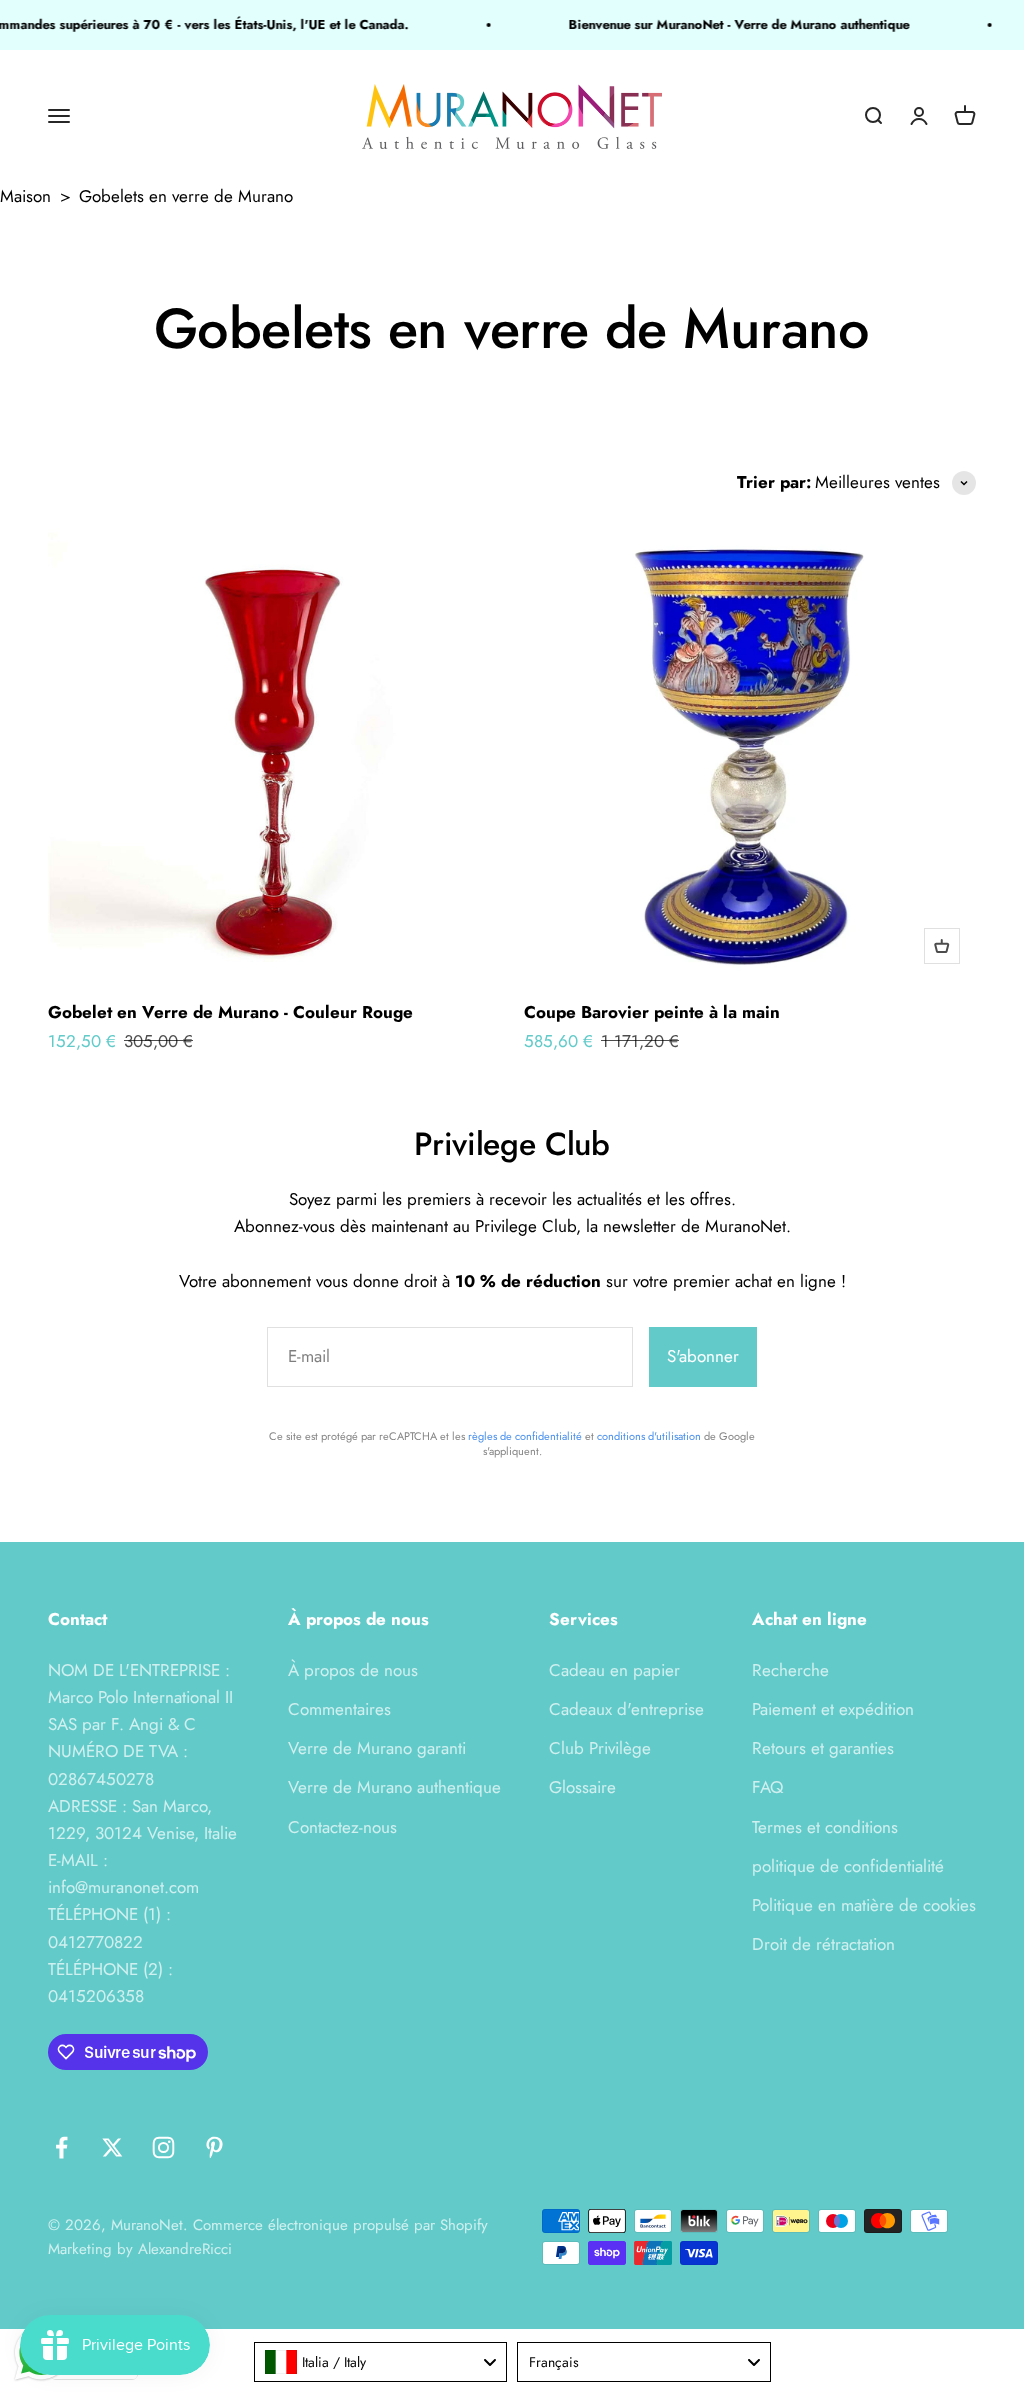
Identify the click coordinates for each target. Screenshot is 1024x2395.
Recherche (790, 1670)
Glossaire (582, 1787)
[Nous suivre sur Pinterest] (214, 2147)
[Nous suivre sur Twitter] (112, 2147)
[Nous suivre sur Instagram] (163, 2147)
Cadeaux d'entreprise (626, 1709)
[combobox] (381, 2362)
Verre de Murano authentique (394, 1787)
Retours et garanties (823, 1748)
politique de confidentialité (848, 1866)
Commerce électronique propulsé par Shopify (340, 2225)
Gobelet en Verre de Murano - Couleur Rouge (230, 1012)
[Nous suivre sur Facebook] (61, 2147)
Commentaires (339, 1709)
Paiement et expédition (833, 1709)
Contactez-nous (342, 1827)
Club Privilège (600, 1748)
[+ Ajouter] (942, 946)
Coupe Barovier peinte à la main (652, 1012)
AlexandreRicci (185, 2249)
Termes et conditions (825, 1827)
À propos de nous (353, 1670)
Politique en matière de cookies (864, 1905)
